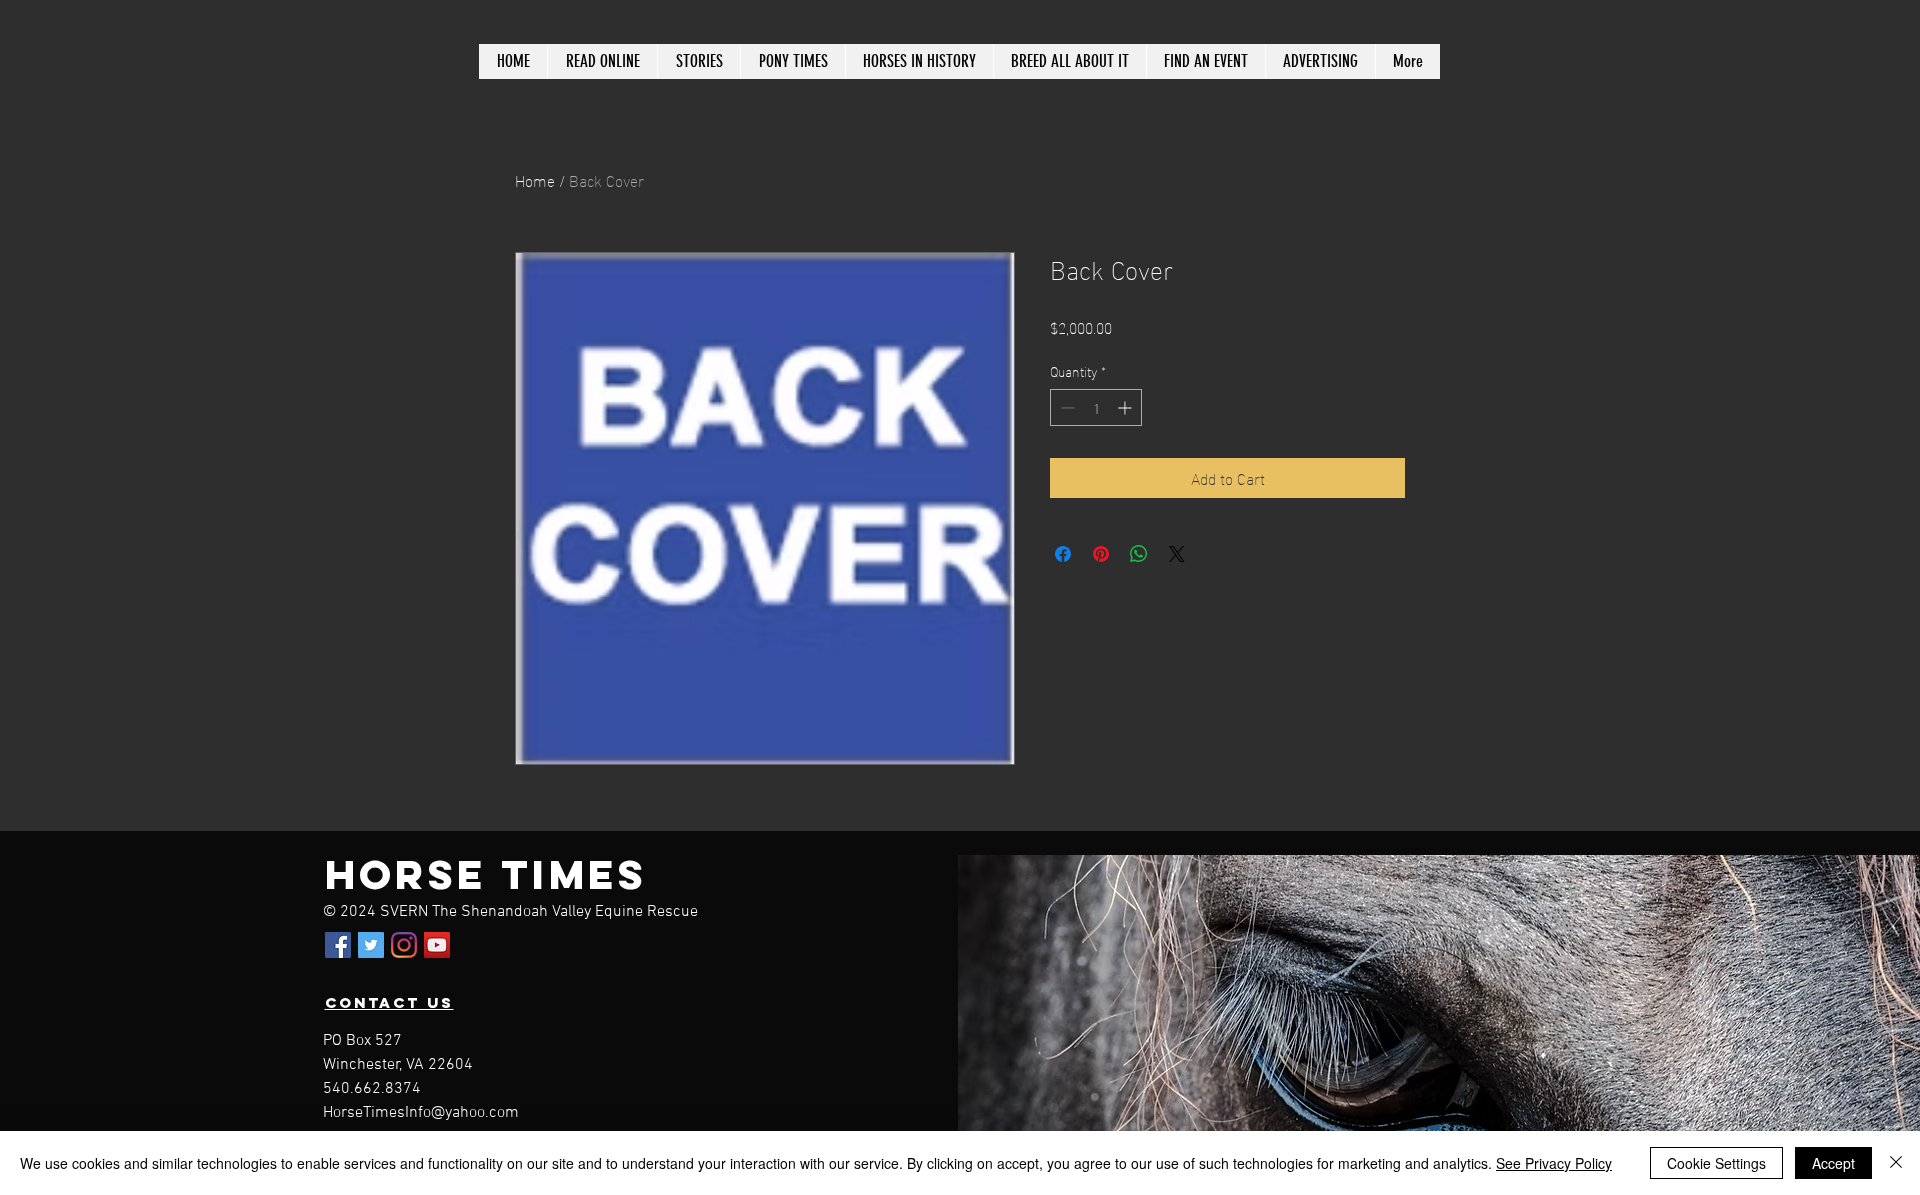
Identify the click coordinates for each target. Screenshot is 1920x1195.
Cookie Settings (1716, 1163)
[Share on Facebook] (1063, 554)
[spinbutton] (1096, 407)
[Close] (1896, 1163)
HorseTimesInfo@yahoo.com (421, 1113)
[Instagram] (404, 945)
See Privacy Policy (1554, 1163)
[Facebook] (338, 945)
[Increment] (1126, 407)
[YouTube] (437, 945)
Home (535, 179)
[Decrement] (1065, 407)
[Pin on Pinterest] (1101, 554)
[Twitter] (371, 945)
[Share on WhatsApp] (1139, 554)
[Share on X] (1177, 554)
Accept (1833, 1163)
